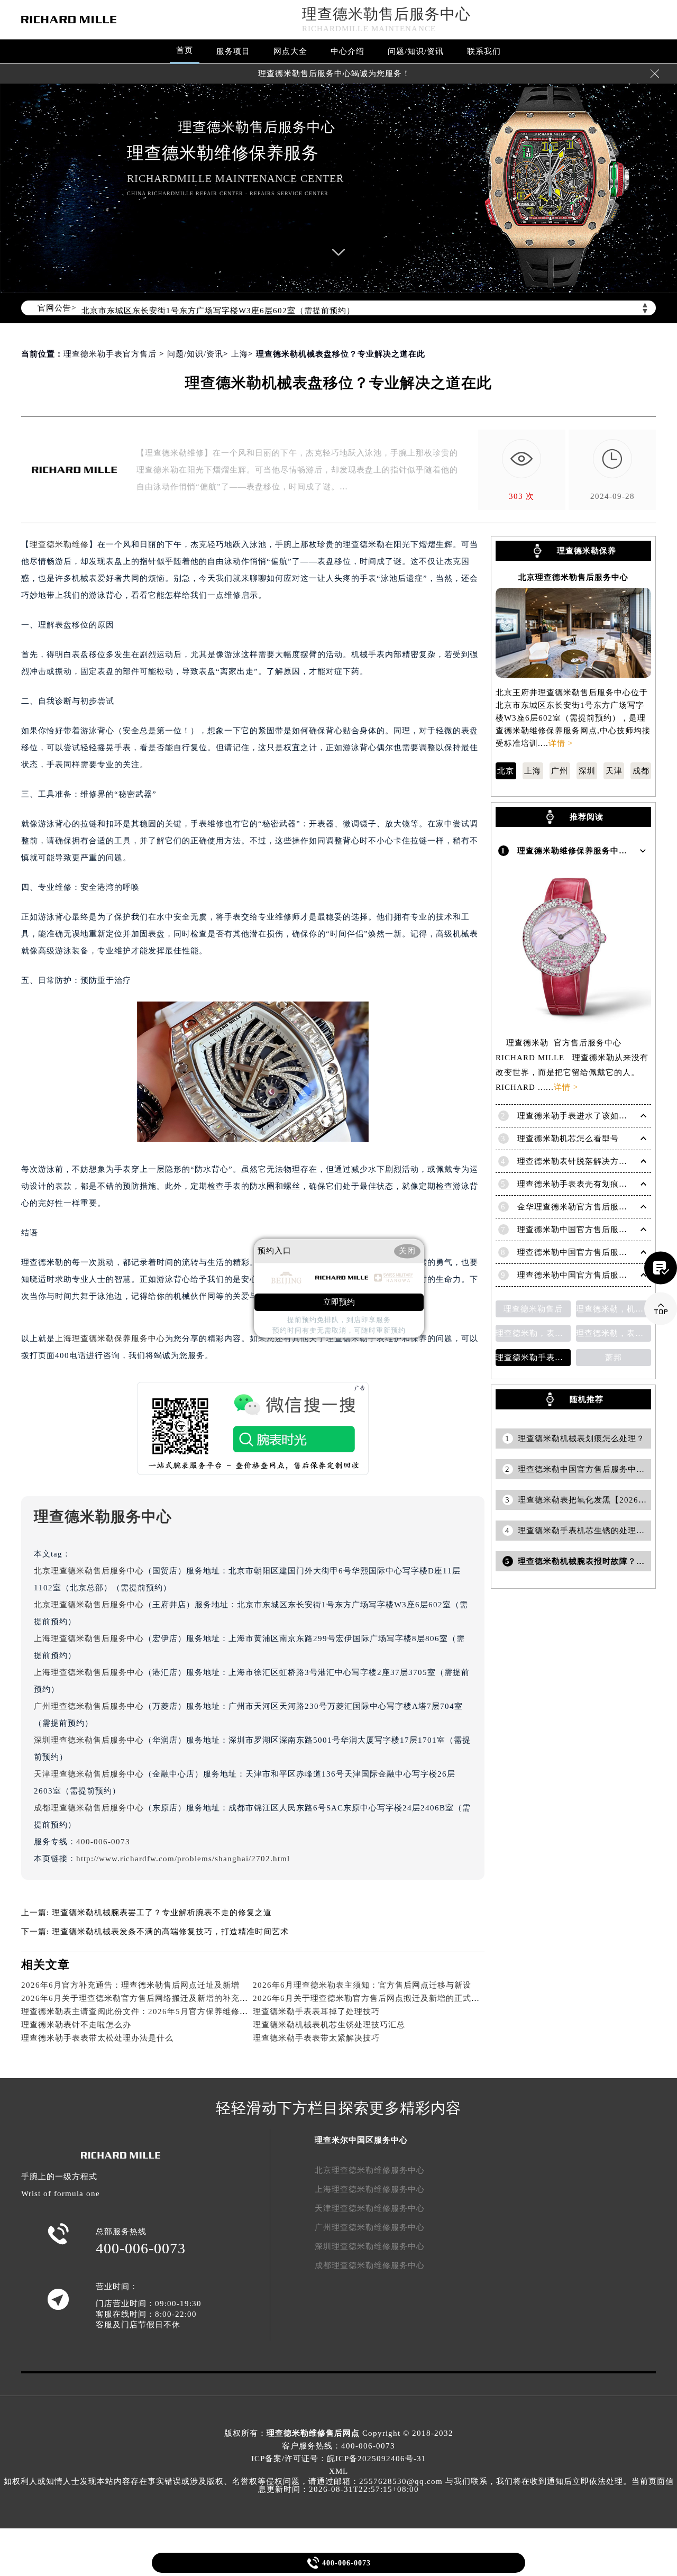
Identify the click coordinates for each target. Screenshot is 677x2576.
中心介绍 (347, 51)
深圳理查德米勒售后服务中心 (89, 1740)
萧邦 (614, 1358)
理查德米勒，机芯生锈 (614, 1309)
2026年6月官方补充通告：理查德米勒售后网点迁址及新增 (130, 1985)
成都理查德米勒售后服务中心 (89, 1808)
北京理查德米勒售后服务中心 (89, 1571)
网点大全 (290, 51)
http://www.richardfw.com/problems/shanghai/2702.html (183, 1859)
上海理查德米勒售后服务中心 (89, 1639)
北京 (506, 771)
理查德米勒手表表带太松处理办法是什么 (97, 2038)
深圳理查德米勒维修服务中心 (370, 2246)
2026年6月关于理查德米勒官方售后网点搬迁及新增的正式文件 (370, 1998)
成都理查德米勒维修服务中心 (370, 2265)
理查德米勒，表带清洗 (533, 1333)
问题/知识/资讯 (416, 51)
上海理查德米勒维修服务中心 (370, 2189)
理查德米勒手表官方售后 (110, 354)
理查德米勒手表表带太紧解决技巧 (316, 2038)
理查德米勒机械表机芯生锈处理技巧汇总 (329, 2025)
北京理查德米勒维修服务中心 (370, 2170)
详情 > (561, 743)
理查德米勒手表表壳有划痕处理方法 (585, 1184)
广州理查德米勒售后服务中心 (89, 1706)
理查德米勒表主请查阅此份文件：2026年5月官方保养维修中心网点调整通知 (164, 2011)
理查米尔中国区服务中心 (361, 2140)
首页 (185, 50)
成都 (641, 771)
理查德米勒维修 (59, 544)
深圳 (587, 771)
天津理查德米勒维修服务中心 (370, 2208)
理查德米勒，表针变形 (614, 1333)
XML (338, 2471)
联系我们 (484, 51)
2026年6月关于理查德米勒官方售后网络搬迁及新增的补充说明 (139, 1998)
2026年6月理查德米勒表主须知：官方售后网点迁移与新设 (362, 1985)
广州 (560, 771)
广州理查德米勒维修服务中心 (370, 2227)
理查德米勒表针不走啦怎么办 (76, 2025)
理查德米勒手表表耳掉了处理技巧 (316, 2011)
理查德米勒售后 (533, 1309)
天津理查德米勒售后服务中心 (89, 1774)
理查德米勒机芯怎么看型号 (568, 1139)
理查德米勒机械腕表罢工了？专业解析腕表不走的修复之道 (162, 1913)
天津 (614, 771)
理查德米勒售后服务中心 (386, 14)
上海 (240, 354)
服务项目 (233, 51)
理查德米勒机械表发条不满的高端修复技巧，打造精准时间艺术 (170, 1932)
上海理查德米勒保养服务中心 (110, 1339)
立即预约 (339, 1302)
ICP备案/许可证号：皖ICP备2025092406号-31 (339, 2459)
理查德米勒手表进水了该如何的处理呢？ (593, 1116)
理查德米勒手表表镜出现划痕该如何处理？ (533, 1358)
